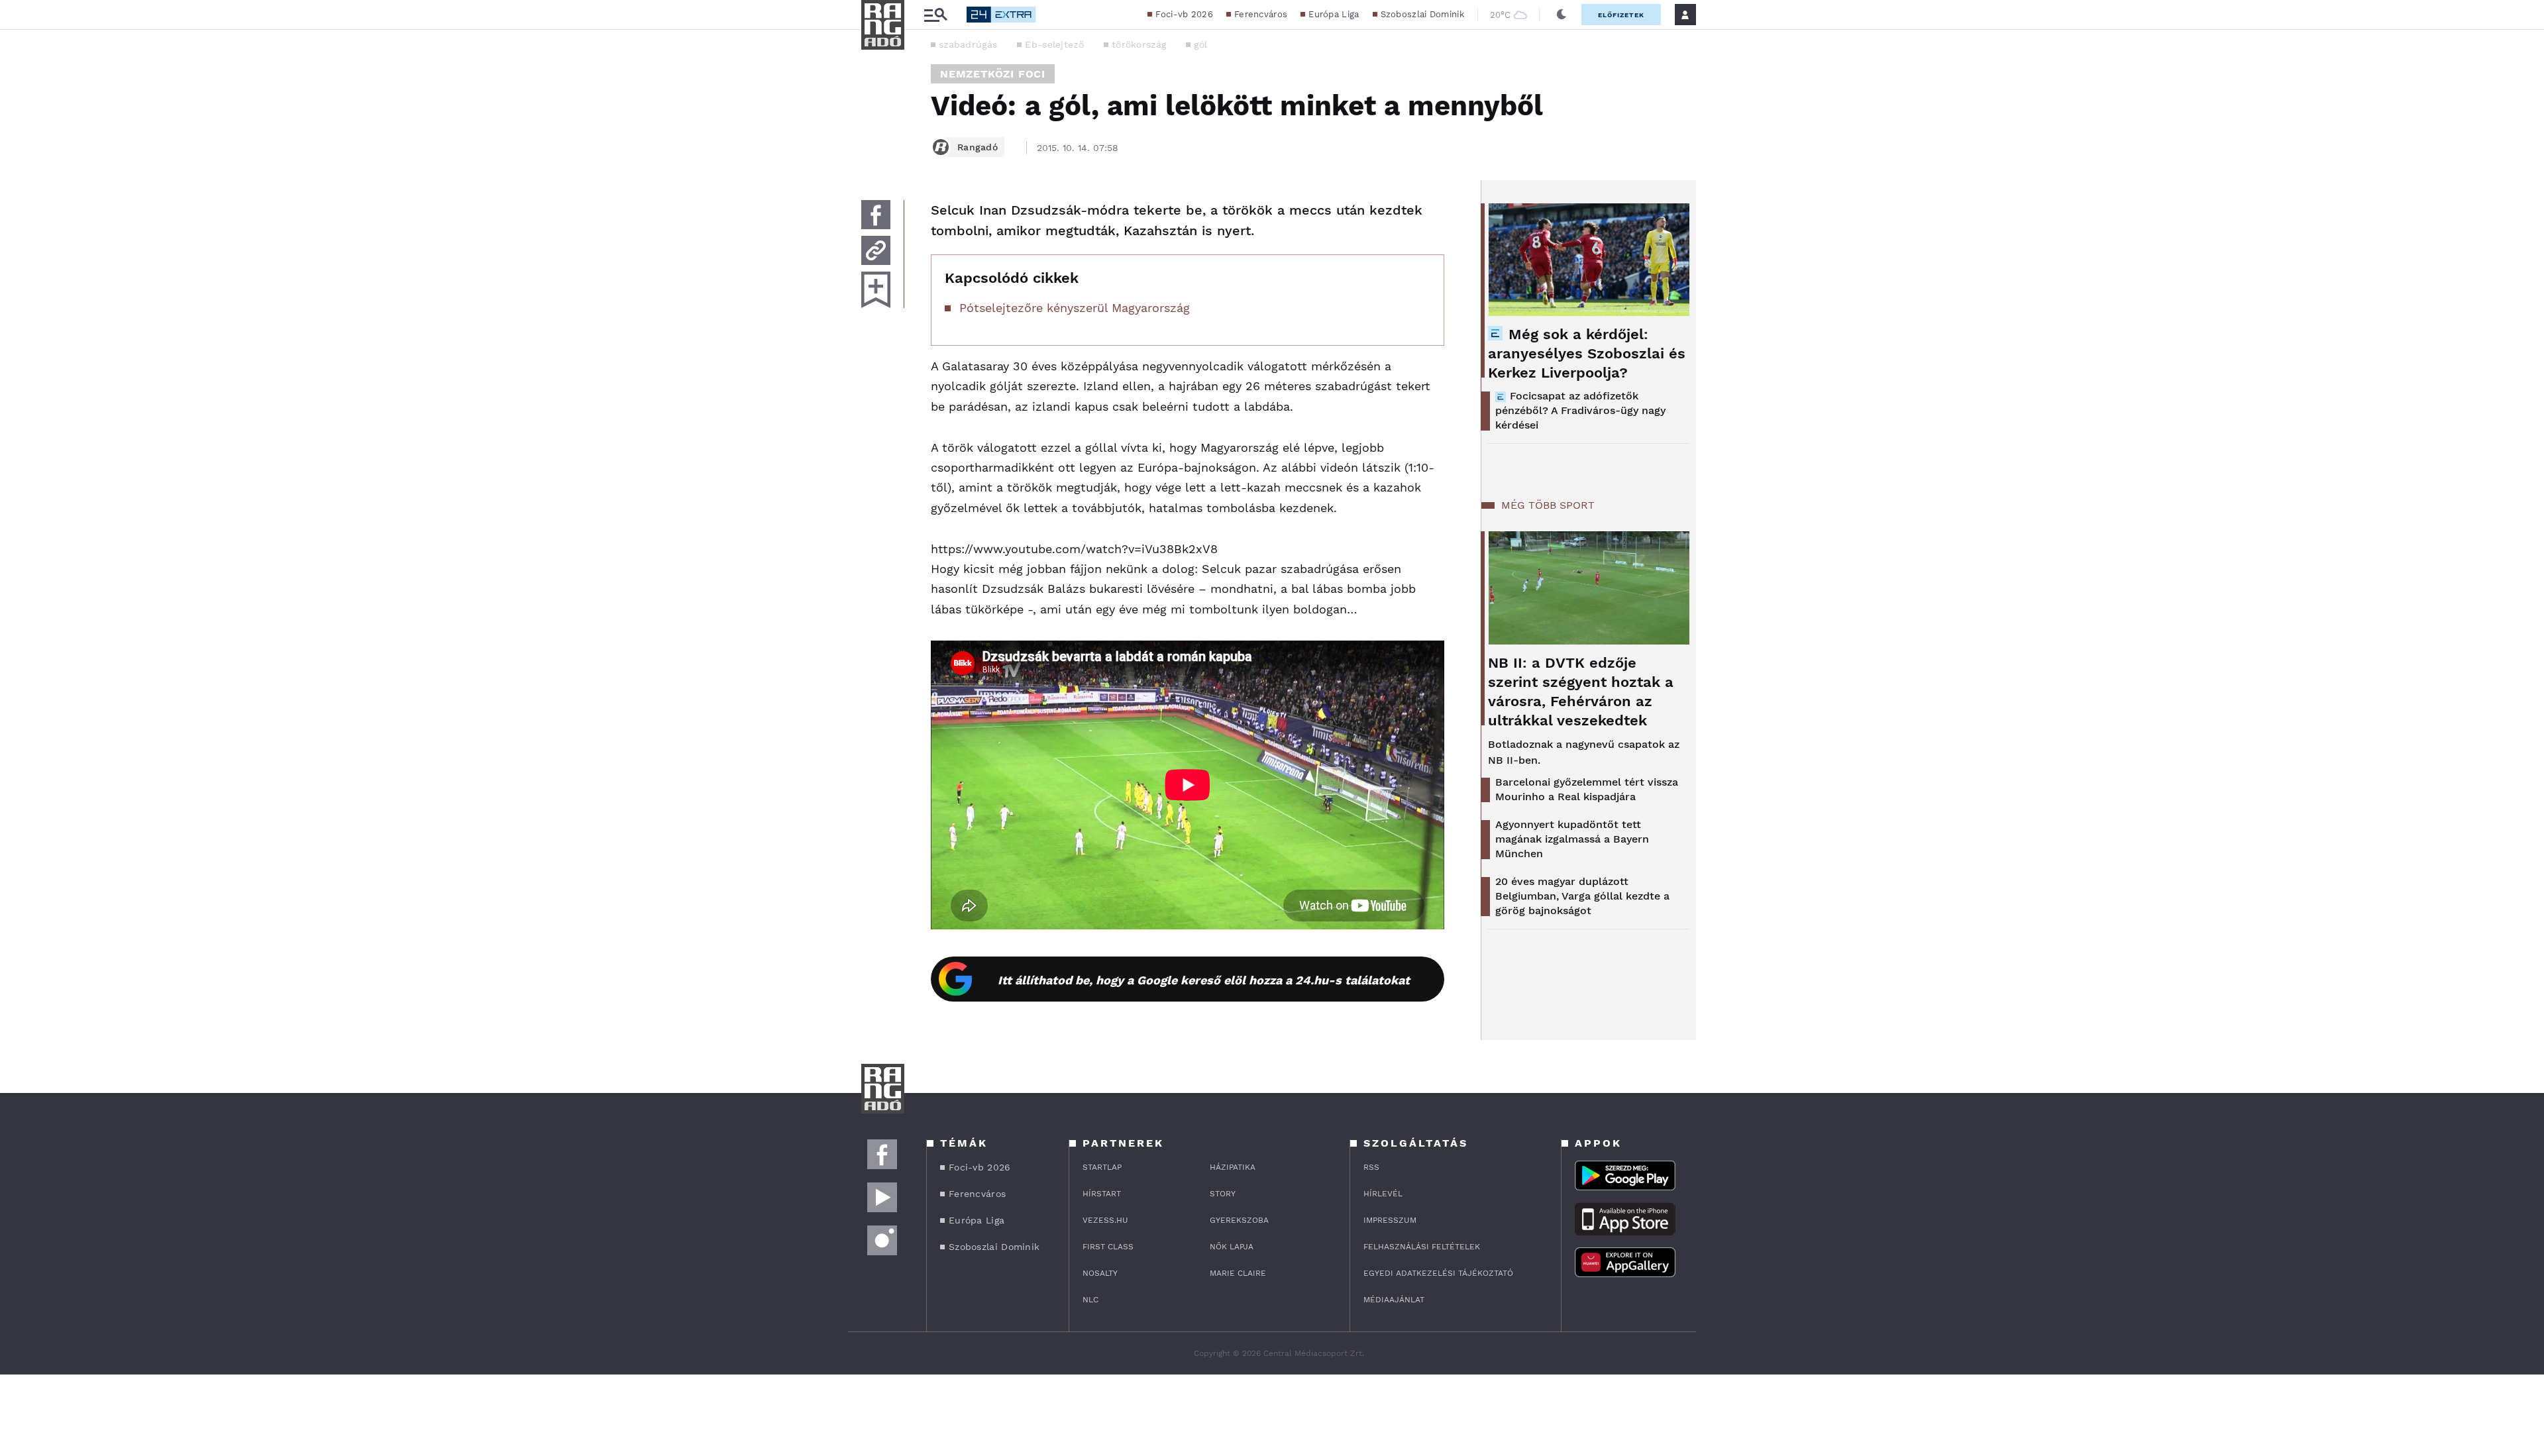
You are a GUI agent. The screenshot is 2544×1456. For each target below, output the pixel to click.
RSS (1371, 1167)
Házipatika (1233, 1167)
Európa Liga (1334, 14)
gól (1200, 44)
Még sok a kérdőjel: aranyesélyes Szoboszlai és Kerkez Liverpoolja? (1587, 353)
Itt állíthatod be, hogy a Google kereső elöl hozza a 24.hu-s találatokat (1204, 980)
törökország (1139, 44)
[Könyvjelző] (876, 290)
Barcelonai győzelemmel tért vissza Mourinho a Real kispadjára (1587, 789)
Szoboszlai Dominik (1422, 14)
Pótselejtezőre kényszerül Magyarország (1075, 308)
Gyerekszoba (1239, 1220)
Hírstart (1102, 1194)
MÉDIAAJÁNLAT (1394, 1300)
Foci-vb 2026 (1184, 14)
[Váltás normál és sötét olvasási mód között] (1562, 15)
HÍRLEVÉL (1383, 1194)
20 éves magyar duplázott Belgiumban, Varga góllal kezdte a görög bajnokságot (1582, 896)
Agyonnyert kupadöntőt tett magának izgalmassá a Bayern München (1572, 839)
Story (1223, 1194)
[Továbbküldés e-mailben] (876, 250)
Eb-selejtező (1054, 44)
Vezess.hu (1105, 1220)
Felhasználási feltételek (1422, 1247)
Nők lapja (1232, 1247)
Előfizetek (1621, 15)
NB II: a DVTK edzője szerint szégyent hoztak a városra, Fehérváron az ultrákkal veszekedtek (1581, 692)
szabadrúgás (968, 44)
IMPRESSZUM (1390, 1220)
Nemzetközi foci (993, 74)
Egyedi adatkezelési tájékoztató (1438, 1273)
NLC (1090, 1300)
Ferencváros (1261, 14)
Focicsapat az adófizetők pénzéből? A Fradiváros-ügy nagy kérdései (1580, 410)
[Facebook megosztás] (876, 215)
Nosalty (1100, 1273)
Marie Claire (1238, 1273)
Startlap (1102, 1167)
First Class (1108, 1247)
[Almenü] (935, 15)
